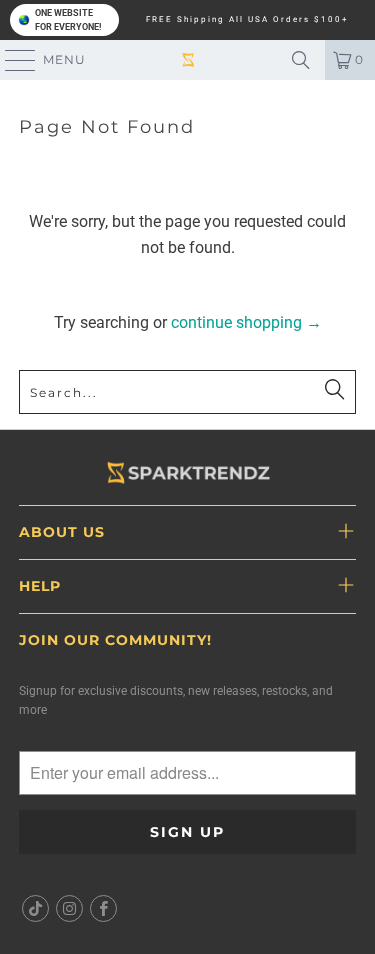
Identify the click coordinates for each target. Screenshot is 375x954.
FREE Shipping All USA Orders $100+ (247, 20)
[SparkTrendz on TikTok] (35, 908)
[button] (64, 20)
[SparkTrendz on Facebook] (104, 908)
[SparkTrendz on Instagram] (70, 908)
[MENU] (11, 60)
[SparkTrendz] (188, 60)
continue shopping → (246, 322)
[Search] (301, 60)
